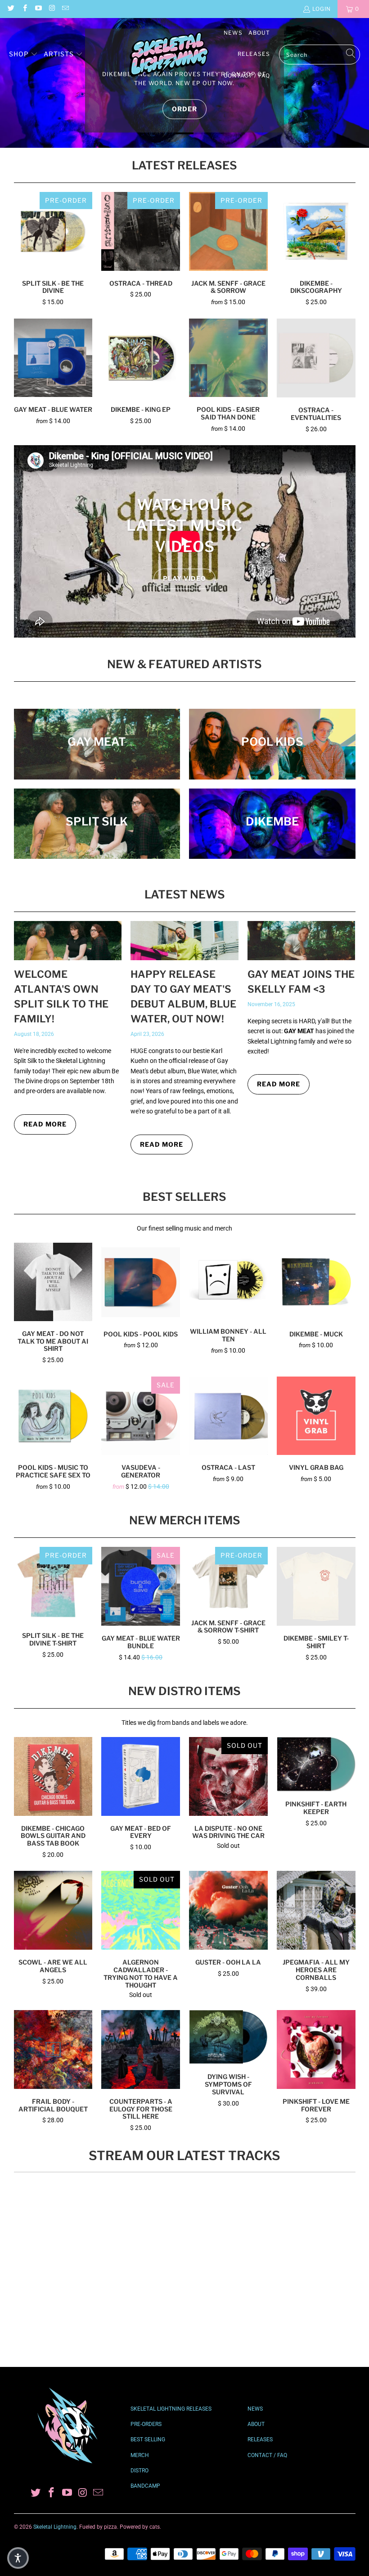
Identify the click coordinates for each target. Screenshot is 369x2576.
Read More (45, 1124)
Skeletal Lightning (55, 2527)
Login (322, 9)
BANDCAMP (145, 2486)
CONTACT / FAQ (267, 2455)
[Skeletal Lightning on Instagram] (52, 9)
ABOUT (256, 2424)
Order (184, 109)
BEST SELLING (148, 2439)
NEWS (255, 2409)
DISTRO (139, 2471)
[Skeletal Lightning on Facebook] (24, 9)
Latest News (185, 894)
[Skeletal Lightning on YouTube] (38, 9)
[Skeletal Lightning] (169, 55)
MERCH (140, 2455)
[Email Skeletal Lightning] (65, 9)
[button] (23, 55)
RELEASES (260, 2439)
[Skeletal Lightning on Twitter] (11, 9)
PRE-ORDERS (146, 2424)
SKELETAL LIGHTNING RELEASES (171, 2409)
